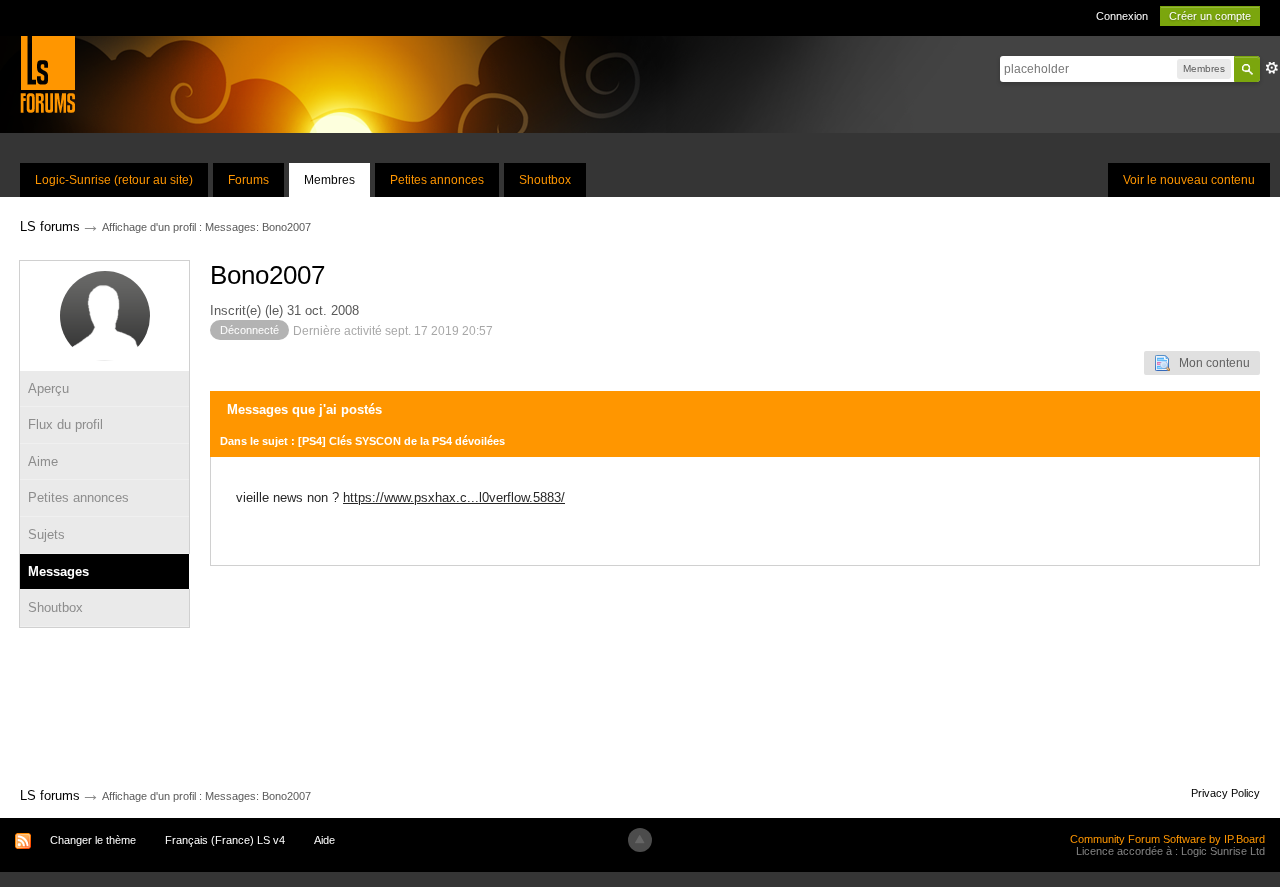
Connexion (1122, 16)
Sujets (46, 534)
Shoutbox (545, 180)
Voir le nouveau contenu (1189, 180)
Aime (43, 461)
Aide (324, 840)
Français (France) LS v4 (225, 840)
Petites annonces (437, 180)
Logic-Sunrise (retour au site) (114, 180)
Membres (329, 180)
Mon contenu (1210, 363)
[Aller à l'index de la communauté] (47, 73)
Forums (248, 180)
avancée (1272, 68)
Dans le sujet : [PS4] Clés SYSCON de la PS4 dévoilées (362, 441)
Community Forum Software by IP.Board (1167, 839)
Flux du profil (65, 424)
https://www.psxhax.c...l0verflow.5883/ (454, 497)
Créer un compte (1210, 16)
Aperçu (48, 388)
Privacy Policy (1225, 793)
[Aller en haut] (640, 840)
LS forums (50, 795)
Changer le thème (93, 840)
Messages (58, 571)
